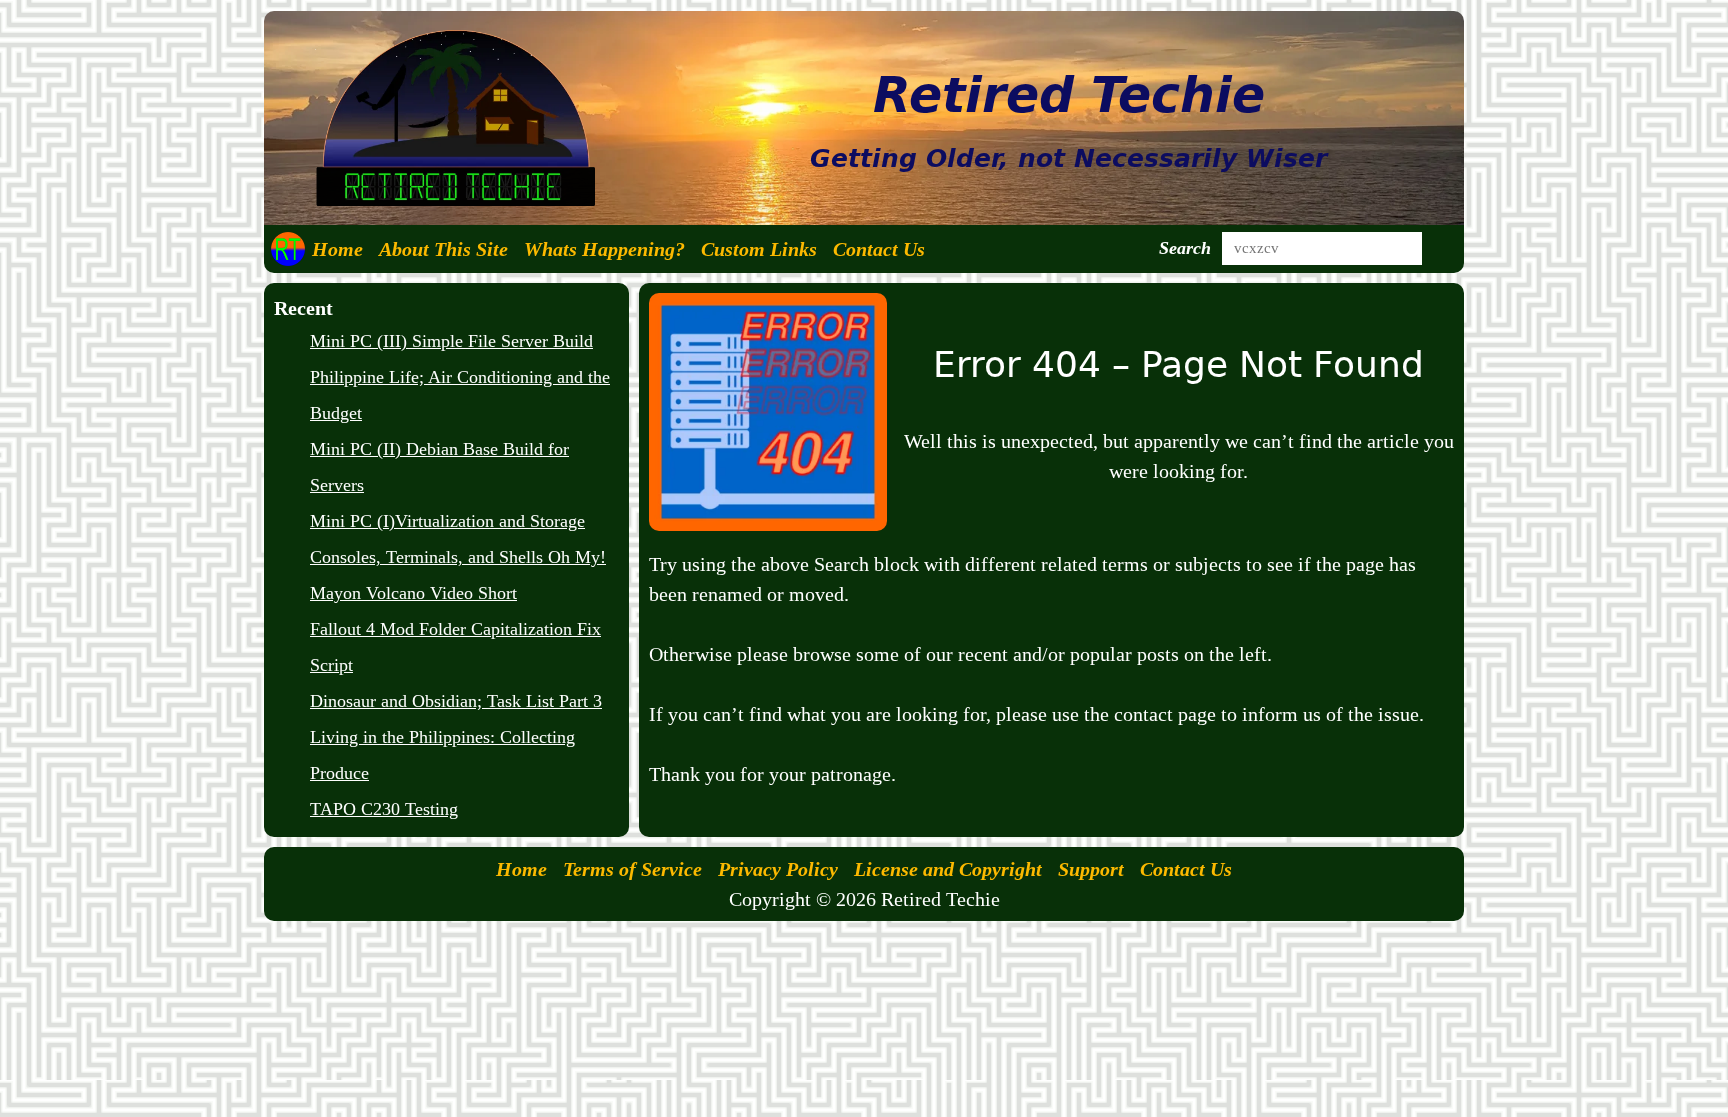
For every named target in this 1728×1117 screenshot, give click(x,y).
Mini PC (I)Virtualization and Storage (447, 521)
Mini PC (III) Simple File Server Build (451, 341)
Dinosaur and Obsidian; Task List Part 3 (456, 701)
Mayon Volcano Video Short (413, 593)
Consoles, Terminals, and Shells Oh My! (458, 557)
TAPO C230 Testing (384, 809)
